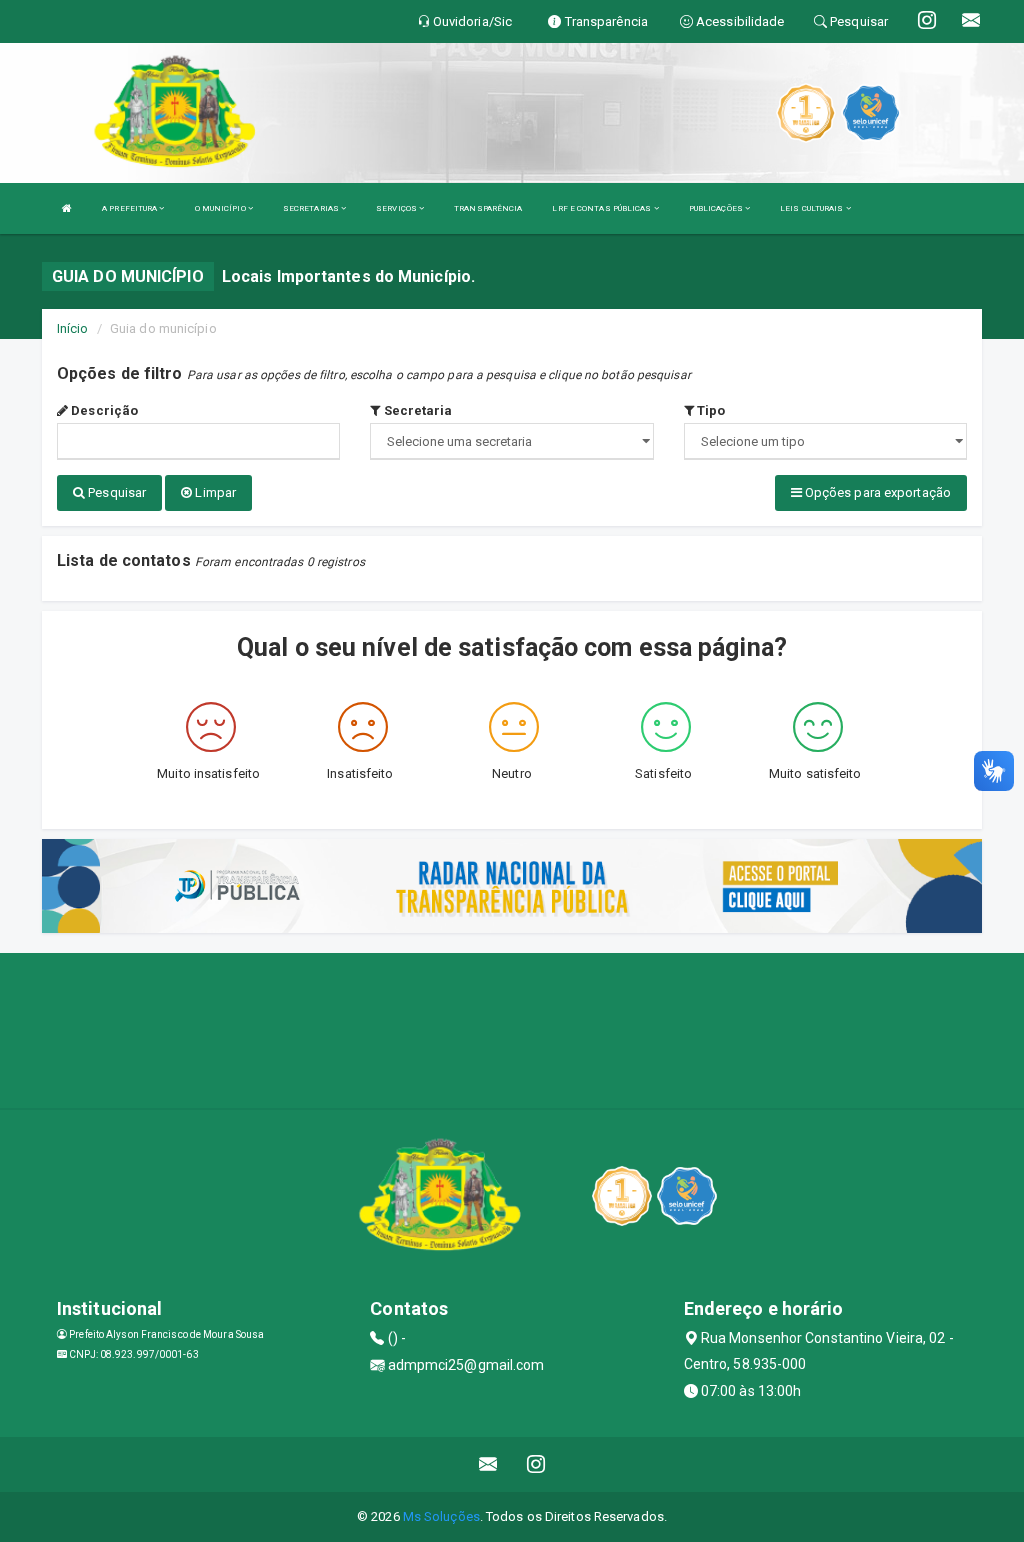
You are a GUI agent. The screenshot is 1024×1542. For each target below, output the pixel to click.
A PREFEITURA (130, 208)
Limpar (214, 492)
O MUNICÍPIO (221, 208)
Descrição (103, 410)
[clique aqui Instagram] (536, 1464)
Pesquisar (115, 492)
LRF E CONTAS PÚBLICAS (602, 208)
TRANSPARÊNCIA (488, 208)
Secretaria (416, 410)
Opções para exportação (876, 492)
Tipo (710, 410)
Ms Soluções (441, 1516)
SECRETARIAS (312, 208)
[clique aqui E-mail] (488, 1464)
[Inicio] (67, 208)
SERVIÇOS (397, 208)
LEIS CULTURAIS (813, 208)
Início (73, 328)
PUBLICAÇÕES (717, 208)
